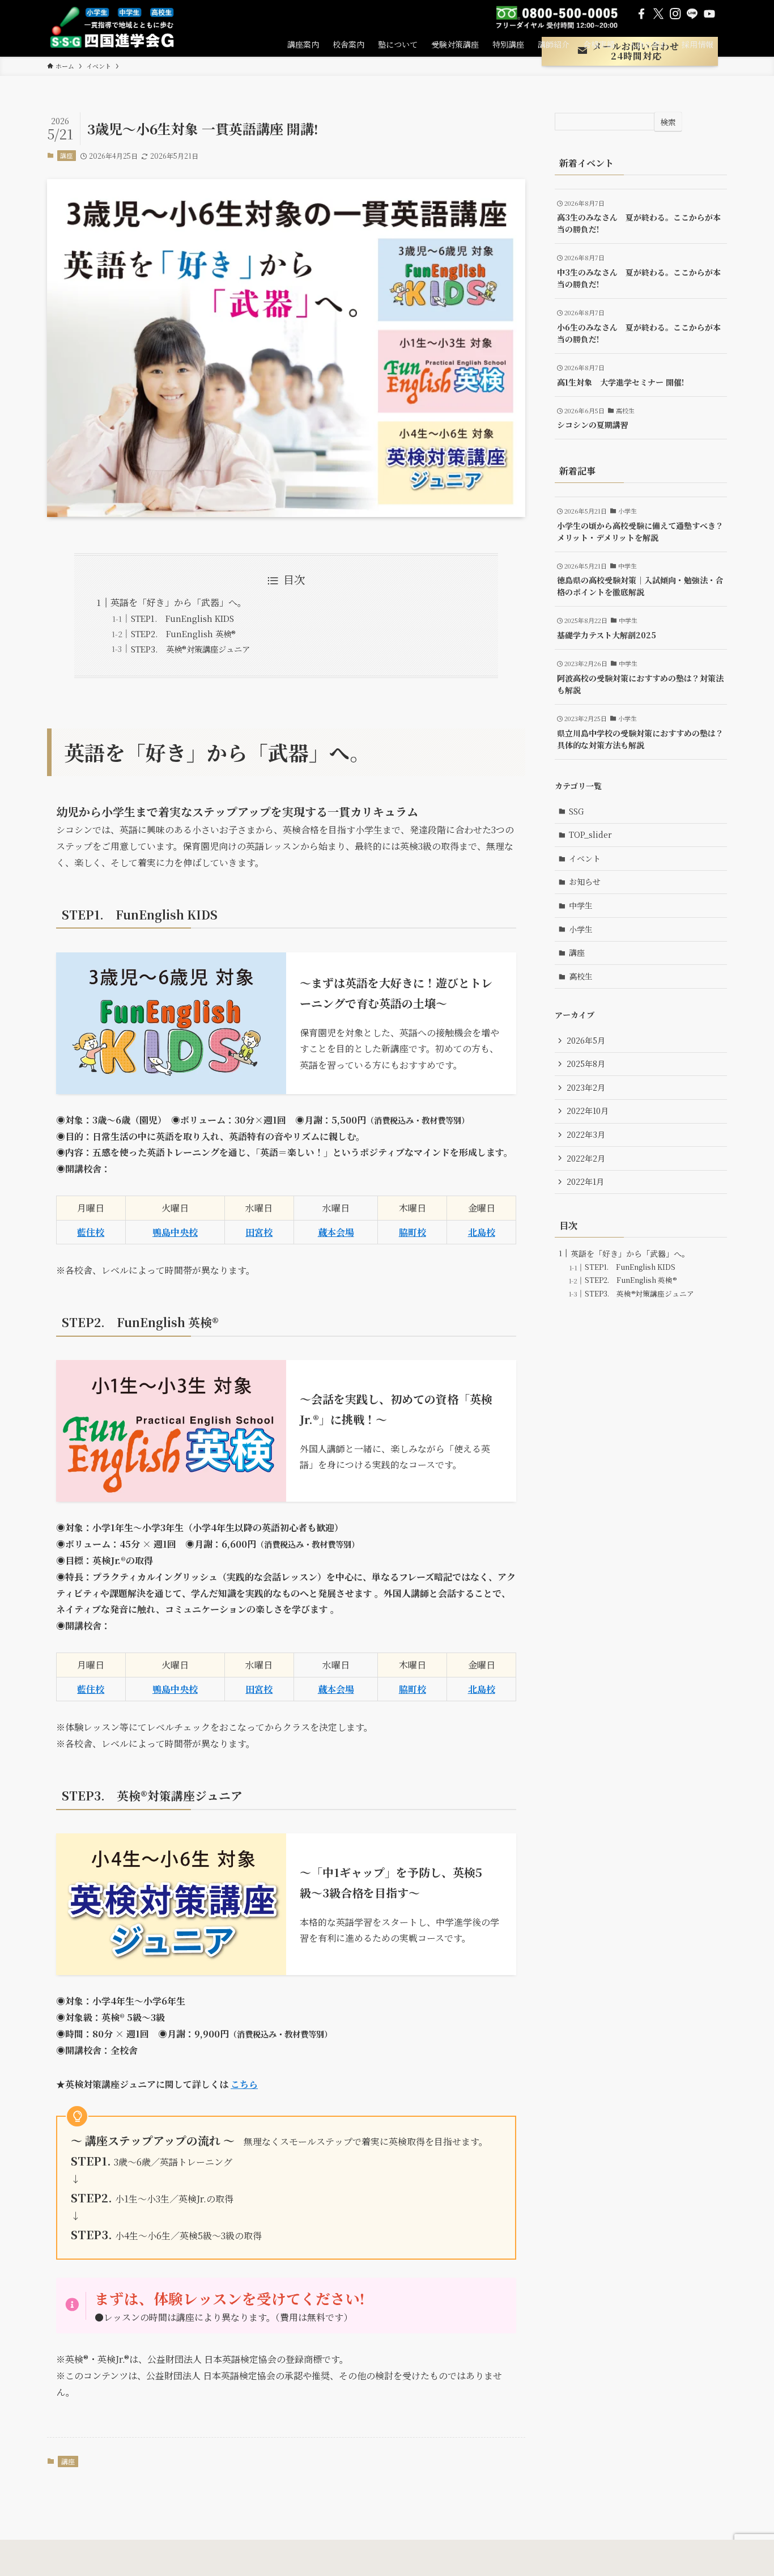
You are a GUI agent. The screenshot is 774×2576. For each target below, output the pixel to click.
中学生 (581, 905)
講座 (66, 155)
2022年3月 (586, 1134)
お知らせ (585, 882)
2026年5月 (586, 1040)
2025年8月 (586, 1064)
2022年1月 (585, 1181)
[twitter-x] (658, 14)
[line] (692, 14)
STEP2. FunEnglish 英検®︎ (183, 634)
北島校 (482, 1232)
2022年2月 (586, 1158)
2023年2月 (586, 1087)
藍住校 (91, 1232)
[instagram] (675, 14)
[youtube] (709, 14)
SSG (576, 811)
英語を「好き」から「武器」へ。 (178, 602)
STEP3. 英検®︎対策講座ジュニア (190, 649)
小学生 (581, 929)
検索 (668, 122)
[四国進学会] (117, 28)
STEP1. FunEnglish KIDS (182, 618)
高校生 (581, 976)
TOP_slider (590, 834)
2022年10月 (588, 1111)
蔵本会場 (336, 1232)
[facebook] (641, 14)
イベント (585, 858)
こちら (244, 2084)
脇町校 (412, 1232)
